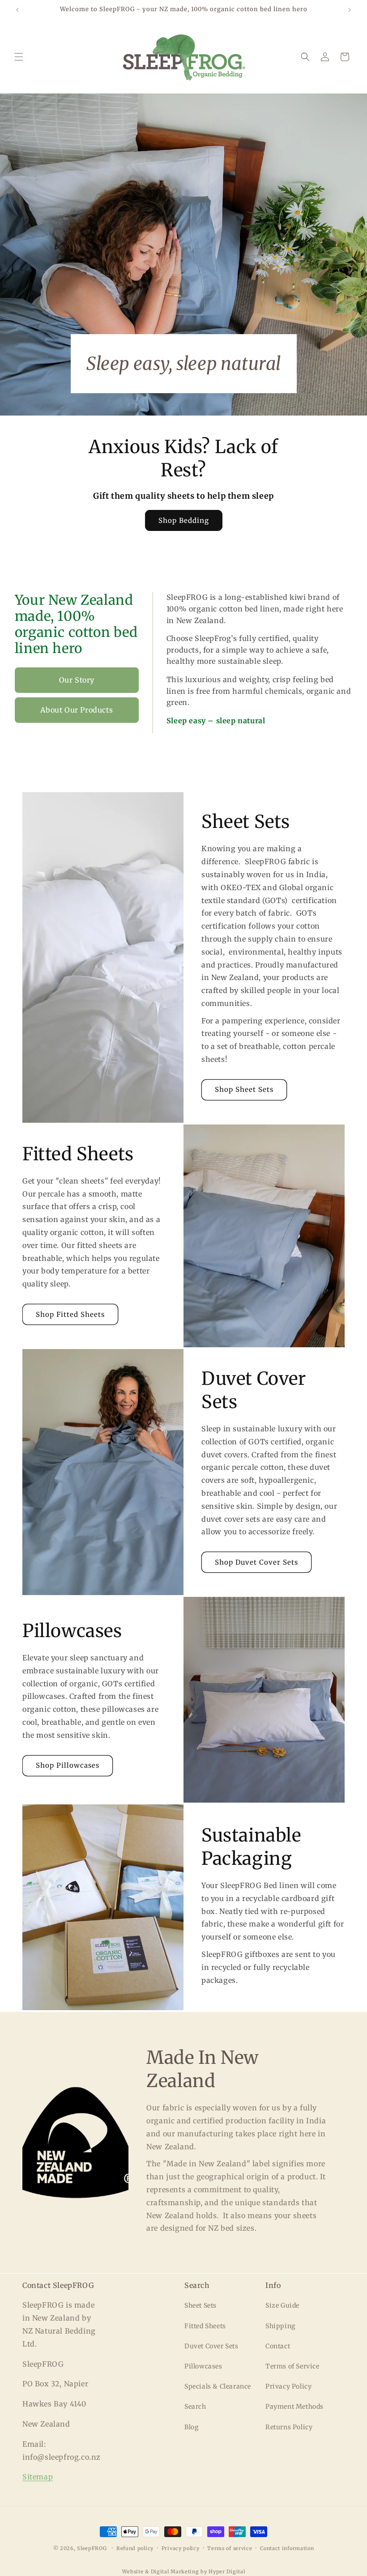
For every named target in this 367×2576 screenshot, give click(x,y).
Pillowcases (203, 2366)
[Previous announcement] (17, 10)
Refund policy (135, 2548)
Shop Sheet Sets (244, 1089)
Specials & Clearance (218, 2386)
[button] (19, 57)
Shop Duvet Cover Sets (256, 1562)
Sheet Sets (201, 2305)
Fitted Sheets (205, 2326)
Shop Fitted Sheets (70, 1314)
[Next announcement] (350, 10)
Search (195, 2406)
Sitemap (38, 2477)
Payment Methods (294, 2406)
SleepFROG (92, 2548)
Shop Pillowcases (68, 1765)
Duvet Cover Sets (211, 2346)
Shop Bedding (184, 520)
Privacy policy (181, 2548)
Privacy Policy (288, 2386)
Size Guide (282, 2305)
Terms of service (230, 2548)
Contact (278, 2346)
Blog (191, 2427)
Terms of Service (292, 2366)
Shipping (280, 2326)
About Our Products (77, 710)
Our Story (77, 680)
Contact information (287, 2548)
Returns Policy (289, 2427)
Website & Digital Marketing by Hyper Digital (184, 2572)
